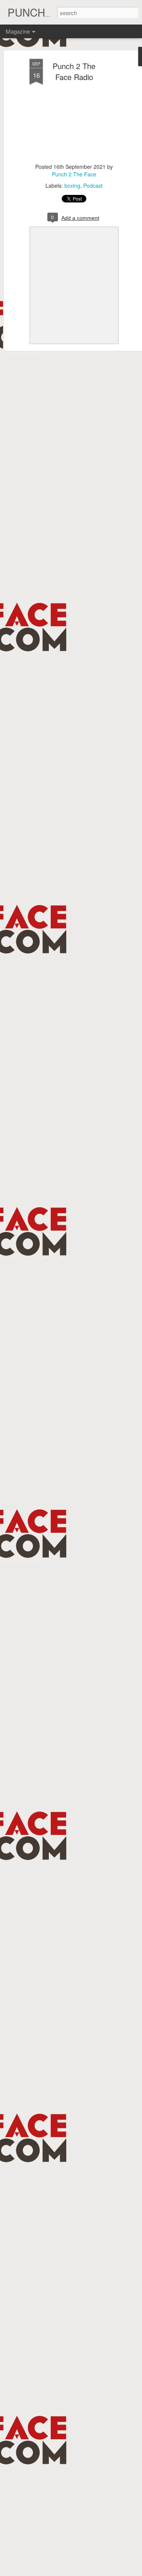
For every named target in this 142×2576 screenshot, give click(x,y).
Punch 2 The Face (74, 174)
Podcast (93, 185)
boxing (72, 185)
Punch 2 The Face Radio (74, 71)
